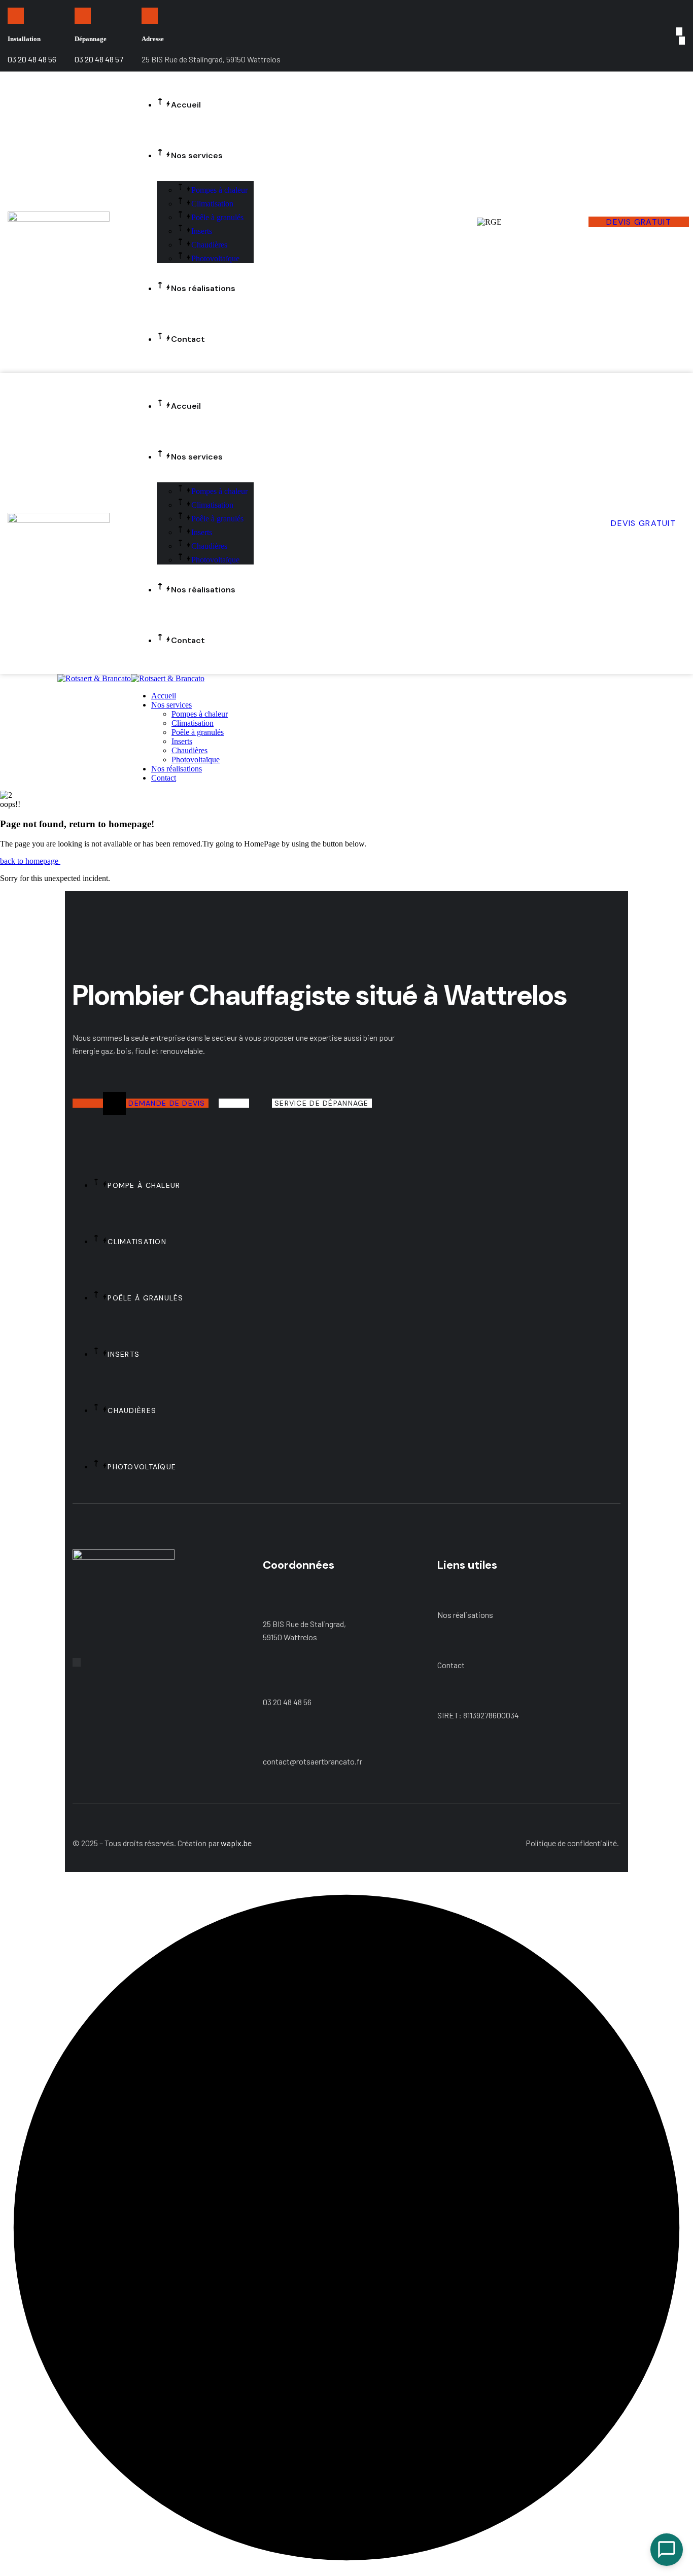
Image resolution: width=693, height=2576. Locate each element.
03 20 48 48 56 (287, 1702)
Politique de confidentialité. (572, 1843)
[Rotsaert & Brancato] (94, 678)
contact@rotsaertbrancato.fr (313, 1761)
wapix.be (236, 1843)
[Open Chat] (667, 2550)
